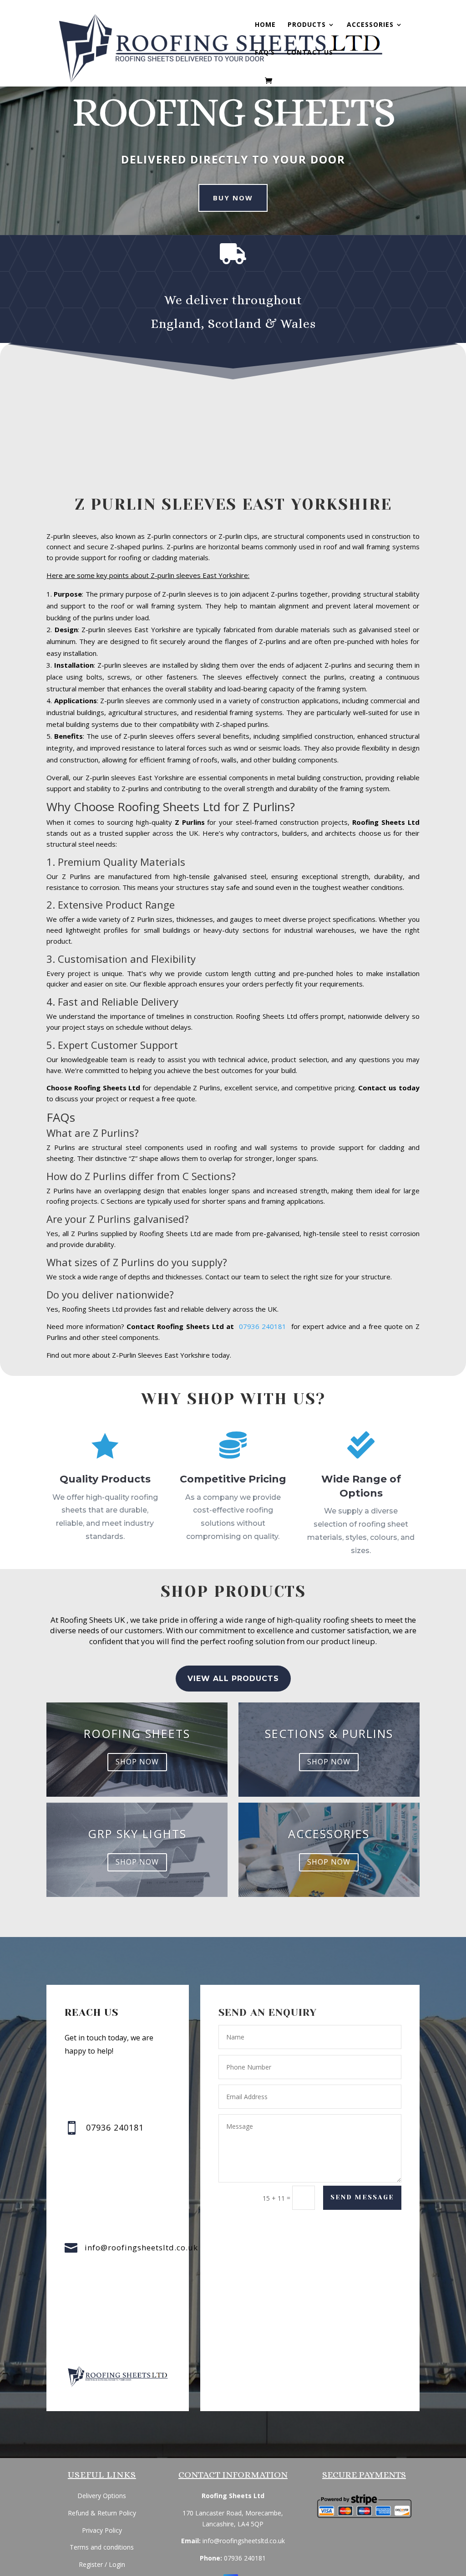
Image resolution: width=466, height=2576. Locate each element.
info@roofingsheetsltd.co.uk (141, 2247)
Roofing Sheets (137, 1733)
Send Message (362, 2197)
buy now (233, 198)
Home (265, 25)
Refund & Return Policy (102, 2513)
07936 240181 (265, 1326)
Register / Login (102, 2564)
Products (307, 25)
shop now (137, 1762)
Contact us (310, 53)
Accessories (370, 25)
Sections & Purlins (329, 1733)
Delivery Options (102, 2496)
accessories (329, 1834)
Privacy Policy (102, 2530)
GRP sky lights (137, 1834)
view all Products (233, 1679)
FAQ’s (265, 53)
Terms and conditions (102, 2547)
